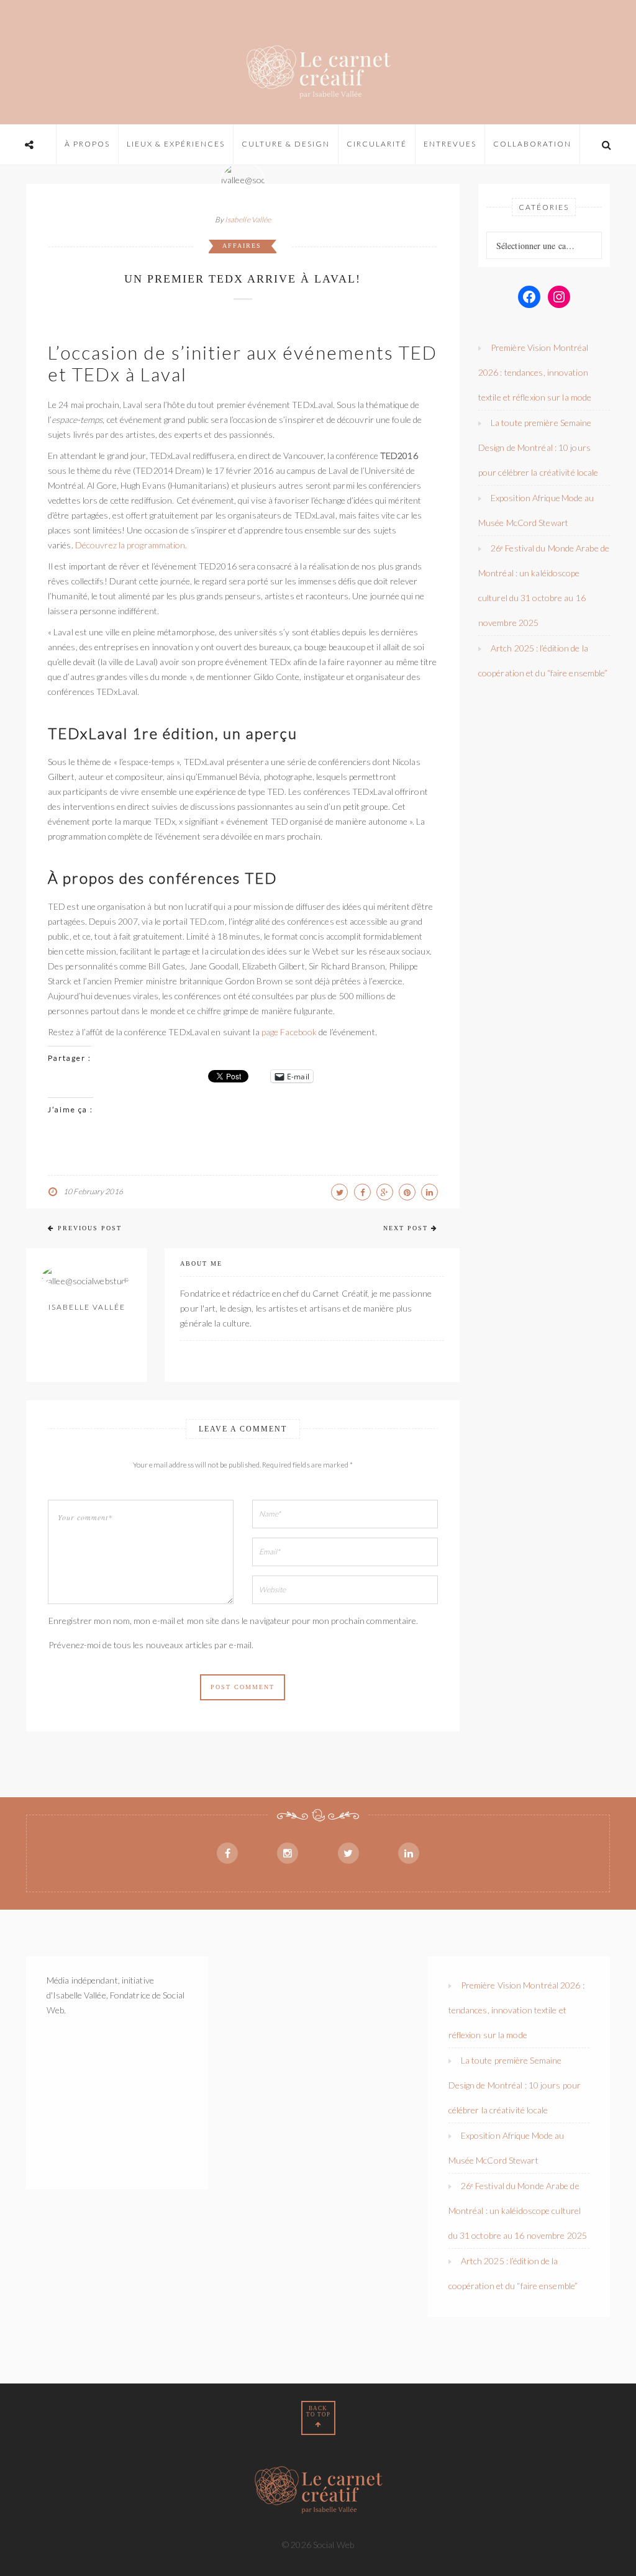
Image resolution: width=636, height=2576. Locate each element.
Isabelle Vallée (248, 220)
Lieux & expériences (176, 144)
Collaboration (532, 144)
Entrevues (450, 144)
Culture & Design (286, 144)
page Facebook (290, 1032)
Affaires (242, 246)
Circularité (377, 144)
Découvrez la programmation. (131, 545)
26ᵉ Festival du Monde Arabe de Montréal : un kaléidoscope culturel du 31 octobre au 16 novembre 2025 (518, 2211)
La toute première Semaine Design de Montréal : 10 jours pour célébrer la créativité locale (538, 447)
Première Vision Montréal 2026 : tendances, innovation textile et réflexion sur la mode (535, 372)
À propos (87, 144)
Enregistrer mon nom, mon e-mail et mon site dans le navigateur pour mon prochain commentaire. (233, 1621)
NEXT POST (406, 1228)
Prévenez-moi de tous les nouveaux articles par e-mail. (151, 1645)
